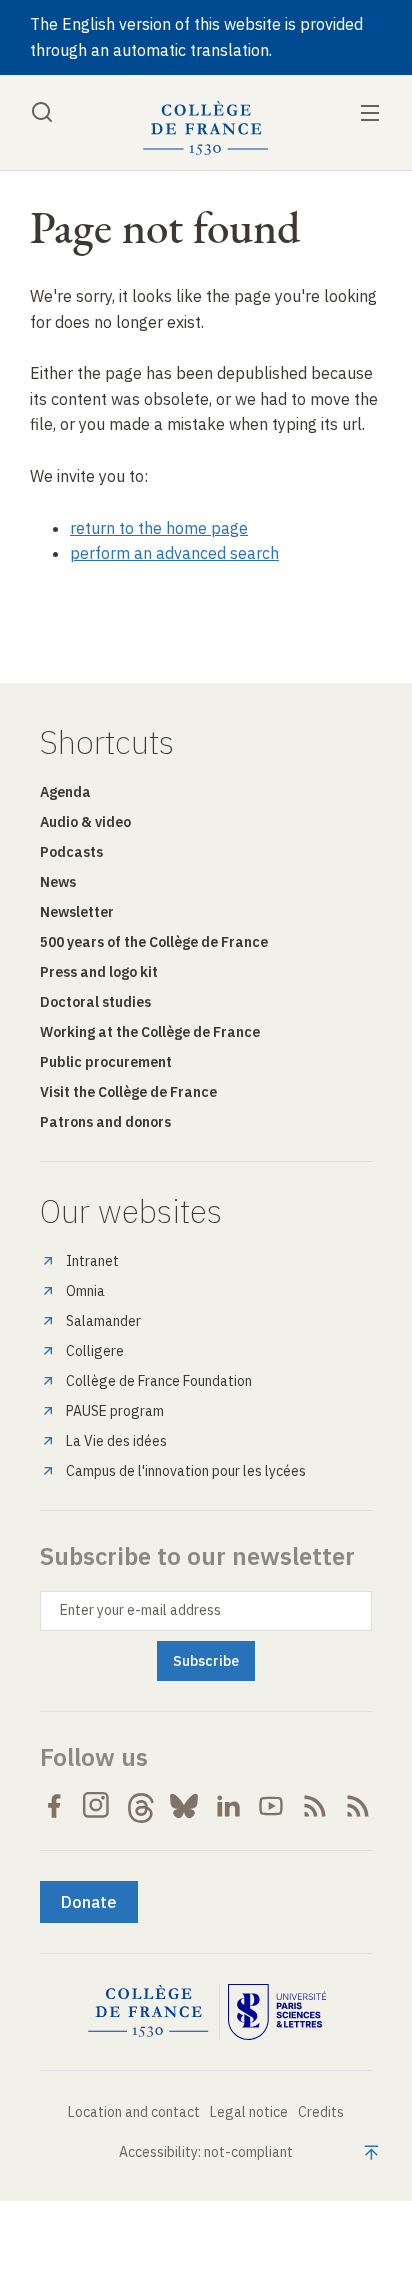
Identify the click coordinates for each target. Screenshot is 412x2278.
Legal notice (249, 2112)
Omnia (85, 1291)
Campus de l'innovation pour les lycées (186, 1471)
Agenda (65, 792)
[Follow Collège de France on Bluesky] (184, 1806)
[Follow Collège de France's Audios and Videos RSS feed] (358, 1806)
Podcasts (71, 852)
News (58, 882)
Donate (89, 1902)
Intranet (92, 1261)
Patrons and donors (105, 1122)
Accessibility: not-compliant (206, 2152)
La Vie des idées (116, 1441)
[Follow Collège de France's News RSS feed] (315, 1806)
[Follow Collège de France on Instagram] (97, 1806)
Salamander (103, 1321)
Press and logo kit (99, 972)
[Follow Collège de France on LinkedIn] (228, 1806)
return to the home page (159, 528)
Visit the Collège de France (128, 1092)
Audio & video (85, 822)
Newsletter (77, 912)
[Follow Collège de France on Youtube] (271, 1806)
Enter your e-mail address (140, 1610)
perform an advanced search (174, 553)
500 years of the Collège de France (154, 942)
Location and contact (134, 2112)
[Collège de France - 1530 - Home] (206, 128)
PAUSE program (115, 1411)
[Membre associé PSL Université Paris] (277, 2012)
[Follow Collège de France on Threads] (141, 1806)
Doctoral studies (95, 1002)
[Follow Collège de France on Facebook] (54, 1806)
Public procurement (106, 1062)
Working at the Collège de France (150, 1032)
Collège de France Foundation (159, 1381)
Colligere (95, 1351)
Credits (321, 2112)
